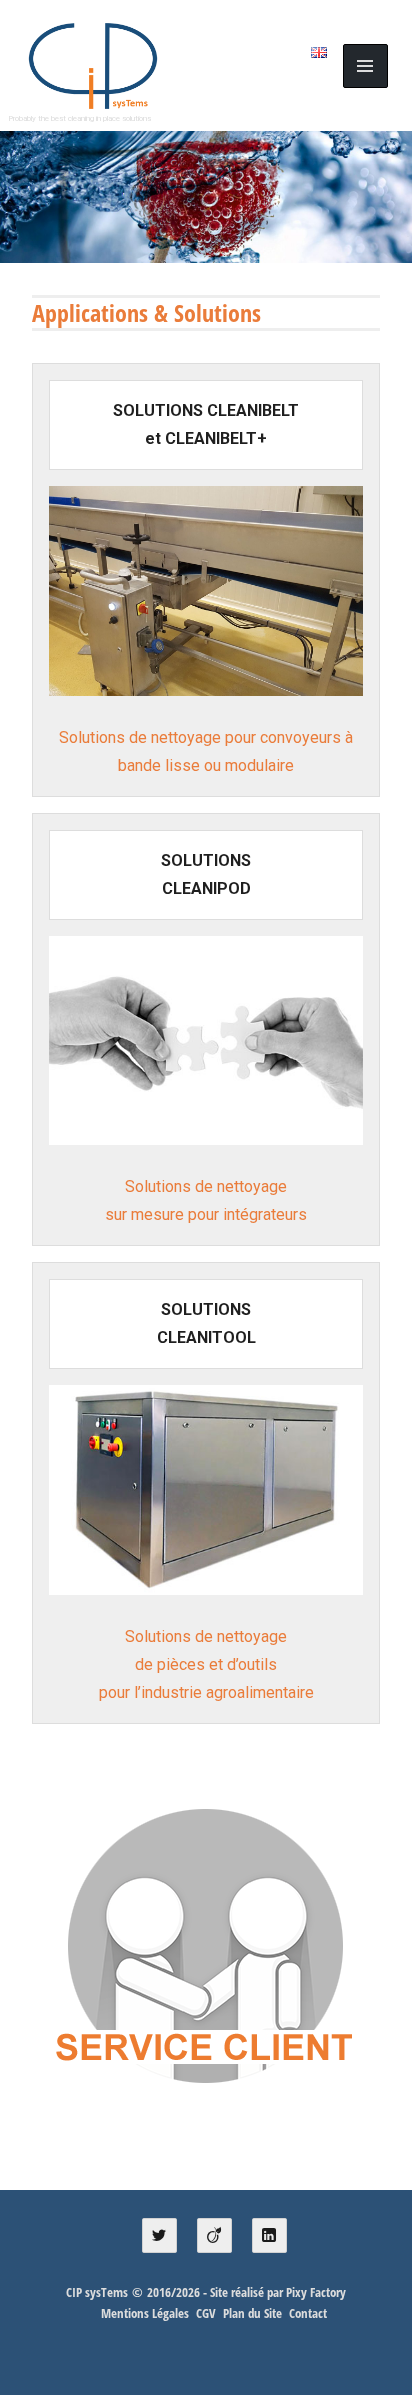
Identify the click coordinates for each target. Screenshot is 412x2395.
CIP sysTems (97, 2292)
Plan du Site (252, 2313)
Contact (308, 2313)
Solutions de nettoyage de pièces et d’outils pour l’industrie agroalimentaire (206, 1664)
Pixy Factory (316, 2292)
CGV (206, 2313)
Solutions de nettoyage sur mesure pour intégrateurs (206, 1200)
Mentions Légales (145, 2313)
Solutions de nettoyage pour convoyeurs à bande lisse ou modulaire (206, 751)
